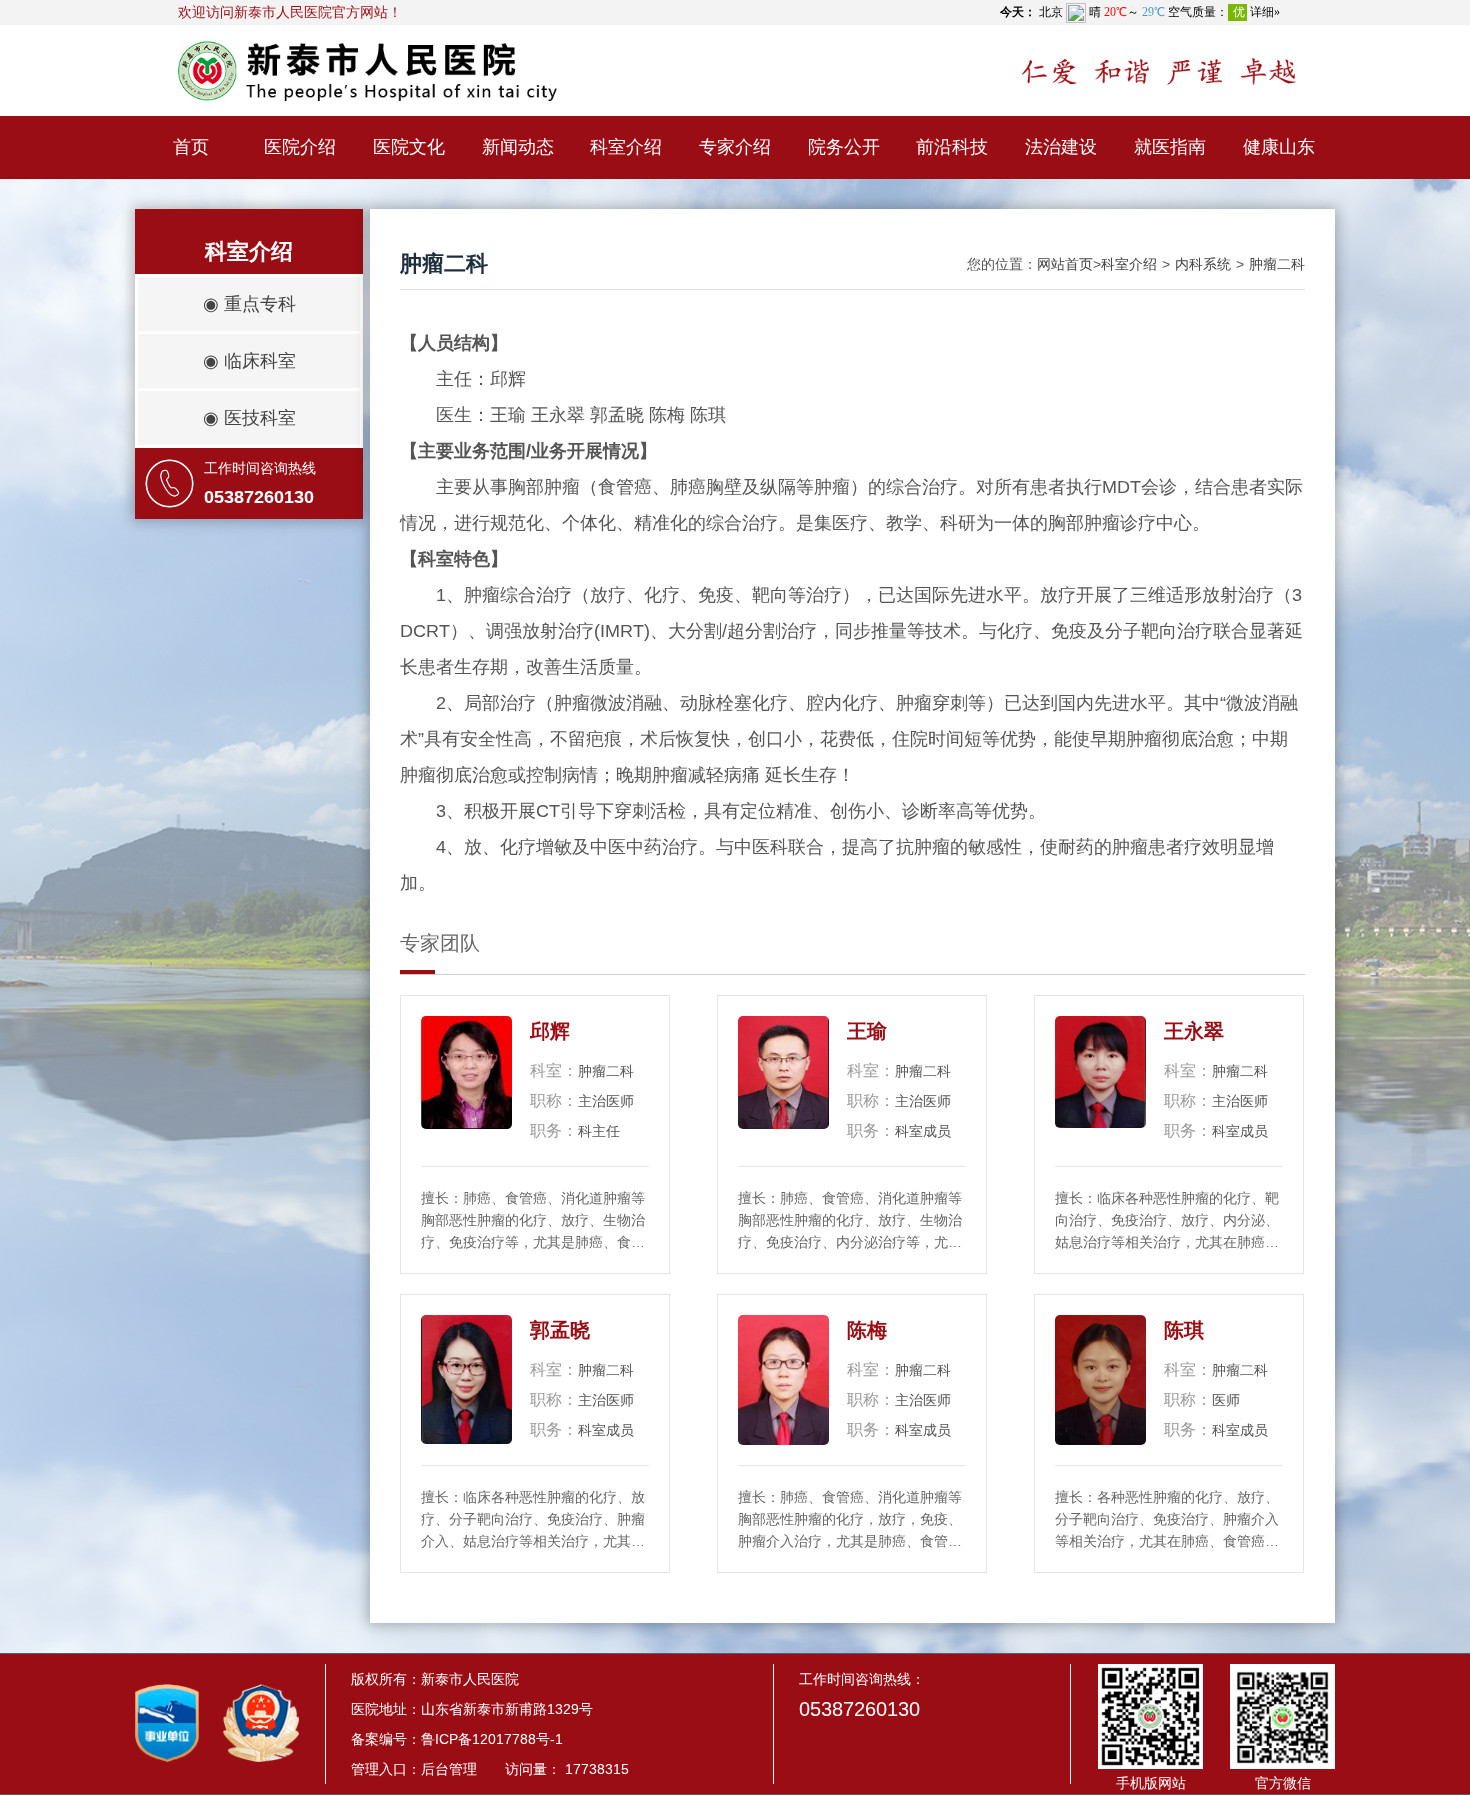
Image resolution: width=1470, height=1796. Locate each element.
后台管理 (449, 1769)
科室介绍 (626, 147)
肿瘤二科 (1277, 264)
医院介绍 (300, 147)
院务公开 (844, 147)
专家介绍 (735, 147)
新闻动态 (518, 147)
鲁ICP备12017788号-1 (492, 1739)
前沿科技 (952, 147)
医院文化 (409, 147)
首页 (191, 147)
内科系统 (1203, 264)
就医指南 (1170, 147)
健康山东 (1279, 147)
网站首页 (1065, 264)
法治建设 (1061, 147)
